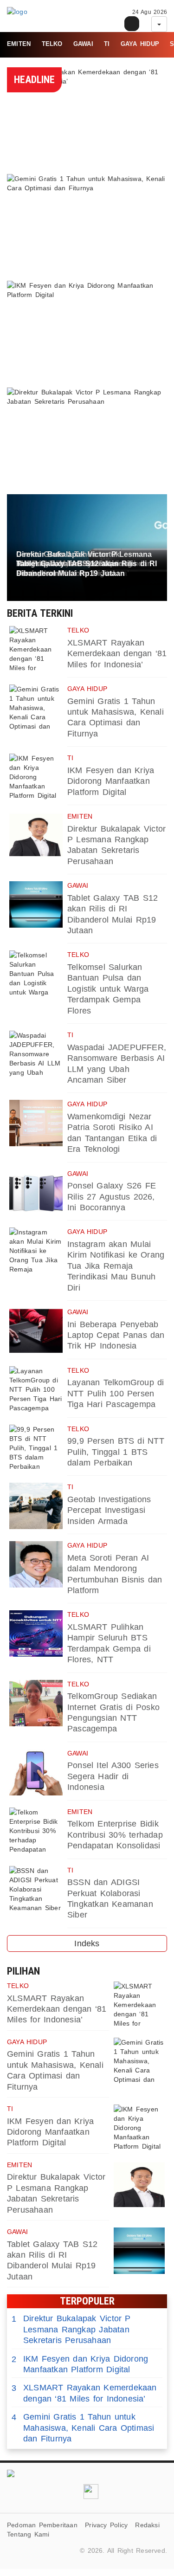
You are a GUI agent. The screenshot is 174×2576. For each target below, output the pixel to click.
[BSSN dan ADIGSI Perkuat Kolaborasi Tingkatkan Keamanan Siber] (36, 1889)
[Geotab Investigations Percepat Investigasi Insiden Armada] (36, 1506)
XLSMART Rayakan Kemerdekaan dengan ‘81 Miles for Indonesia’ (117, 654)
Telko (52, 44)
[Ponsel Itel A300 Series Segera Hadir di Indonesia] (36, 1772)
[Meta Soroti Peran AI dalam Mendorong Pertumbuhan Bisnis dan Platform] (36, 1564)
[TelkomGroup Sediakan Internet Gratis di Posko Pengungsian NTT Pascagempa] (36, 1703)
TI (107, 44)
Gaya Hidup (140, 44)
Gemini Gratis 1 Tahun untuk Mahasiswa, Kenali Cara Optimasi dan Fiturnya (83, 2428)
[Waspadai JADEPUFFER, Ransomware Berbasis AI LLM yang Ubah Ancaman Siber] (36, 1054)
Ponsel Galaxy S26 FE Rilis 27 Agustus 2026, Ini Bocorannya (112, 1197)
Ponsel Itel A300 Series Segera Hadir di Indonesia (113, 1776)
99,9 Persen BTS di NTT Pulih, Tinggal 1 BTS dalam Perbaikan (116, 1452)
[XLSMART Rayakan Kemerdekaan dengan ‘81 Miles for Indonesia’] (36, 649)
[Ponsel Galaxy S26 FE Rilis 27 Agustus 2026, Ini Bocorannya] (36, 1193)
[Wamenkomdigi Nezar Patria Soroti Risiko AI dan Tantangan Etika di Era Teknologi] (36, 1123)
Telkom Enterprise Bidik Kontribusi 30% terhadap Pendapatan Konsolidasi (115, 1835)
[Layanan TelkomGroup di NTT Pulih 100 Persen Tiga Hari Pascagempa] (36, 1389)
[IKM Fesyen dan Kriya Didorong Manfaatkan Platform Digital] (36, 777)
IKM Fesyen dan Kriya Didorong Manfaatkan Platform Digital (111, 781)
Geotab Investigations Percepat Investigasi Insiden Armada (109, 1510)
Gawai (83, 44)
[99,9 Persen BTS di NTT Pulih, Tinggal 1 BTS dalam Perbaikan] (36, 1448)
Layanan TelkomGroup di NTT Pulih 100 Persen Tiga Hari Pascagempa (116, 1393)
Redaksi (147, 2525)
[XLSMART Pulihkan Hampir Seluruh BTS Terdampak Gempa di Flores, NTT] (36, 1633)
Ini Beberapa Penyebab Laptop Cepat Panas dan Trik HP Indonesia (116, 1335)
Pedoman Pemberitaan (42, 2525)
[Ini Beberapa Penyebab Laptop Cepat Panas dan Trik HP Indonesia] (36, 1331)
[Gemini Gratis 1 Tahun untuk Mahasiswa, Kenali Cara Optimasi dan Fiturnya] (36, 708)
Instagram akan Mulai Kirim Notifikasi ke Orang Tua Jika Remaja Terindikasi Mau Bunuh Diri (116, 1266)
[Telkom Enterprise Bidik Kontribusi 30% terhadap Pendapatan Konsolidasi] (36, 1831)
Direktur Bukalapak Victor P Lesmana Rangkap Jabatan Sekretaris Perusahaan (71, 2329)
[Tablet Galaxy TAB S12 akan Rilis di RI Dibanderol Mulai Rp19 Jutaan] (36, 904)
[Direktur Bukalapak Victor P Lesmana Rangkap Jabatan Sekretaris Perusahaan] (36, 835)
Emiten (19, 44)
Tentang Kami (28, 2534)
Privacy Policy (106, 2525)
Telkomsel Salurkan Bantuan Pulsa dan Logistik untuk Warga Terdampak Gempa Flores (108, 989)
